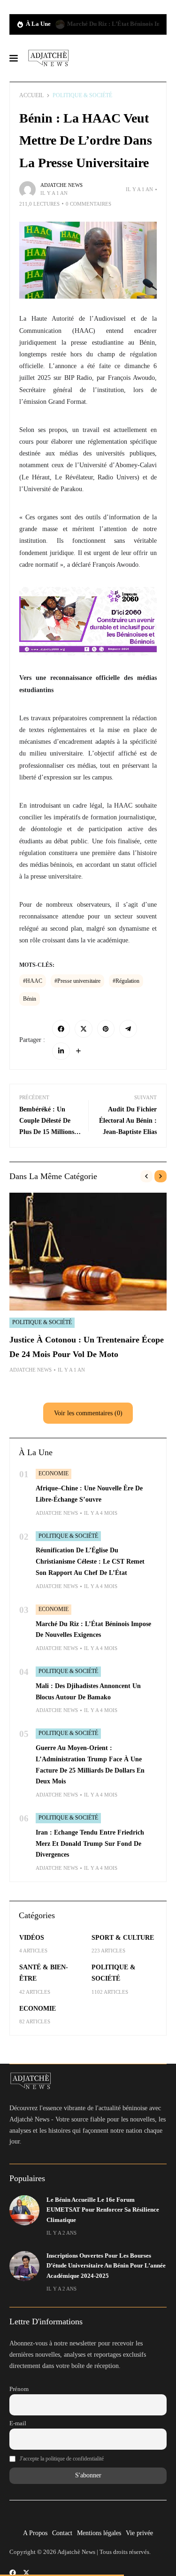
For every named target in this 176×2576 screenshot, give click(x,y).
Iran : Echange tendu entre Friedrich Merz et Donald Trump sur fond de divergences (90, 1844)
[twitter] (26, 2573)
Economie (54, 1473)
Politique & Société (82, 95)
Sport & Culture (123, 1938)
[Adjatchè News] (48, 58)
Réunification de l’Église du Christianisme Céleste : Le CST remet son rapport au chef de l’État (90, 1562)
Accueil (31, 95)
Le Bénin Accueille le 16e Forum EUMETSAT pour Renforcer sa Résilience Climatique (103, 2210)
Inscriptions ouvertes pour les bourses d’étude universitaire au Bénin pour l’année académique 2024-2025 (106, 2266)
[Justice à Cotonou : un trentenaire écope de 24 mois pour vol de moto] (88, 1252)
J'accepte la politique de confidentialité (62, 2459)
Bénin (30, 999)
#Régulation (126, 981)
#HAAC (33, 981)
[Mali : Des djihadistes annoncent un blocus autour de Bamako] (60, 24)
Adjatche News (61, 185)
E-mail (18, 2423)
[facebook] (13, 2573)
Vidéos (32, 1938)
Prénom (19, 2389)
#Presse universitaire (77, 981)
